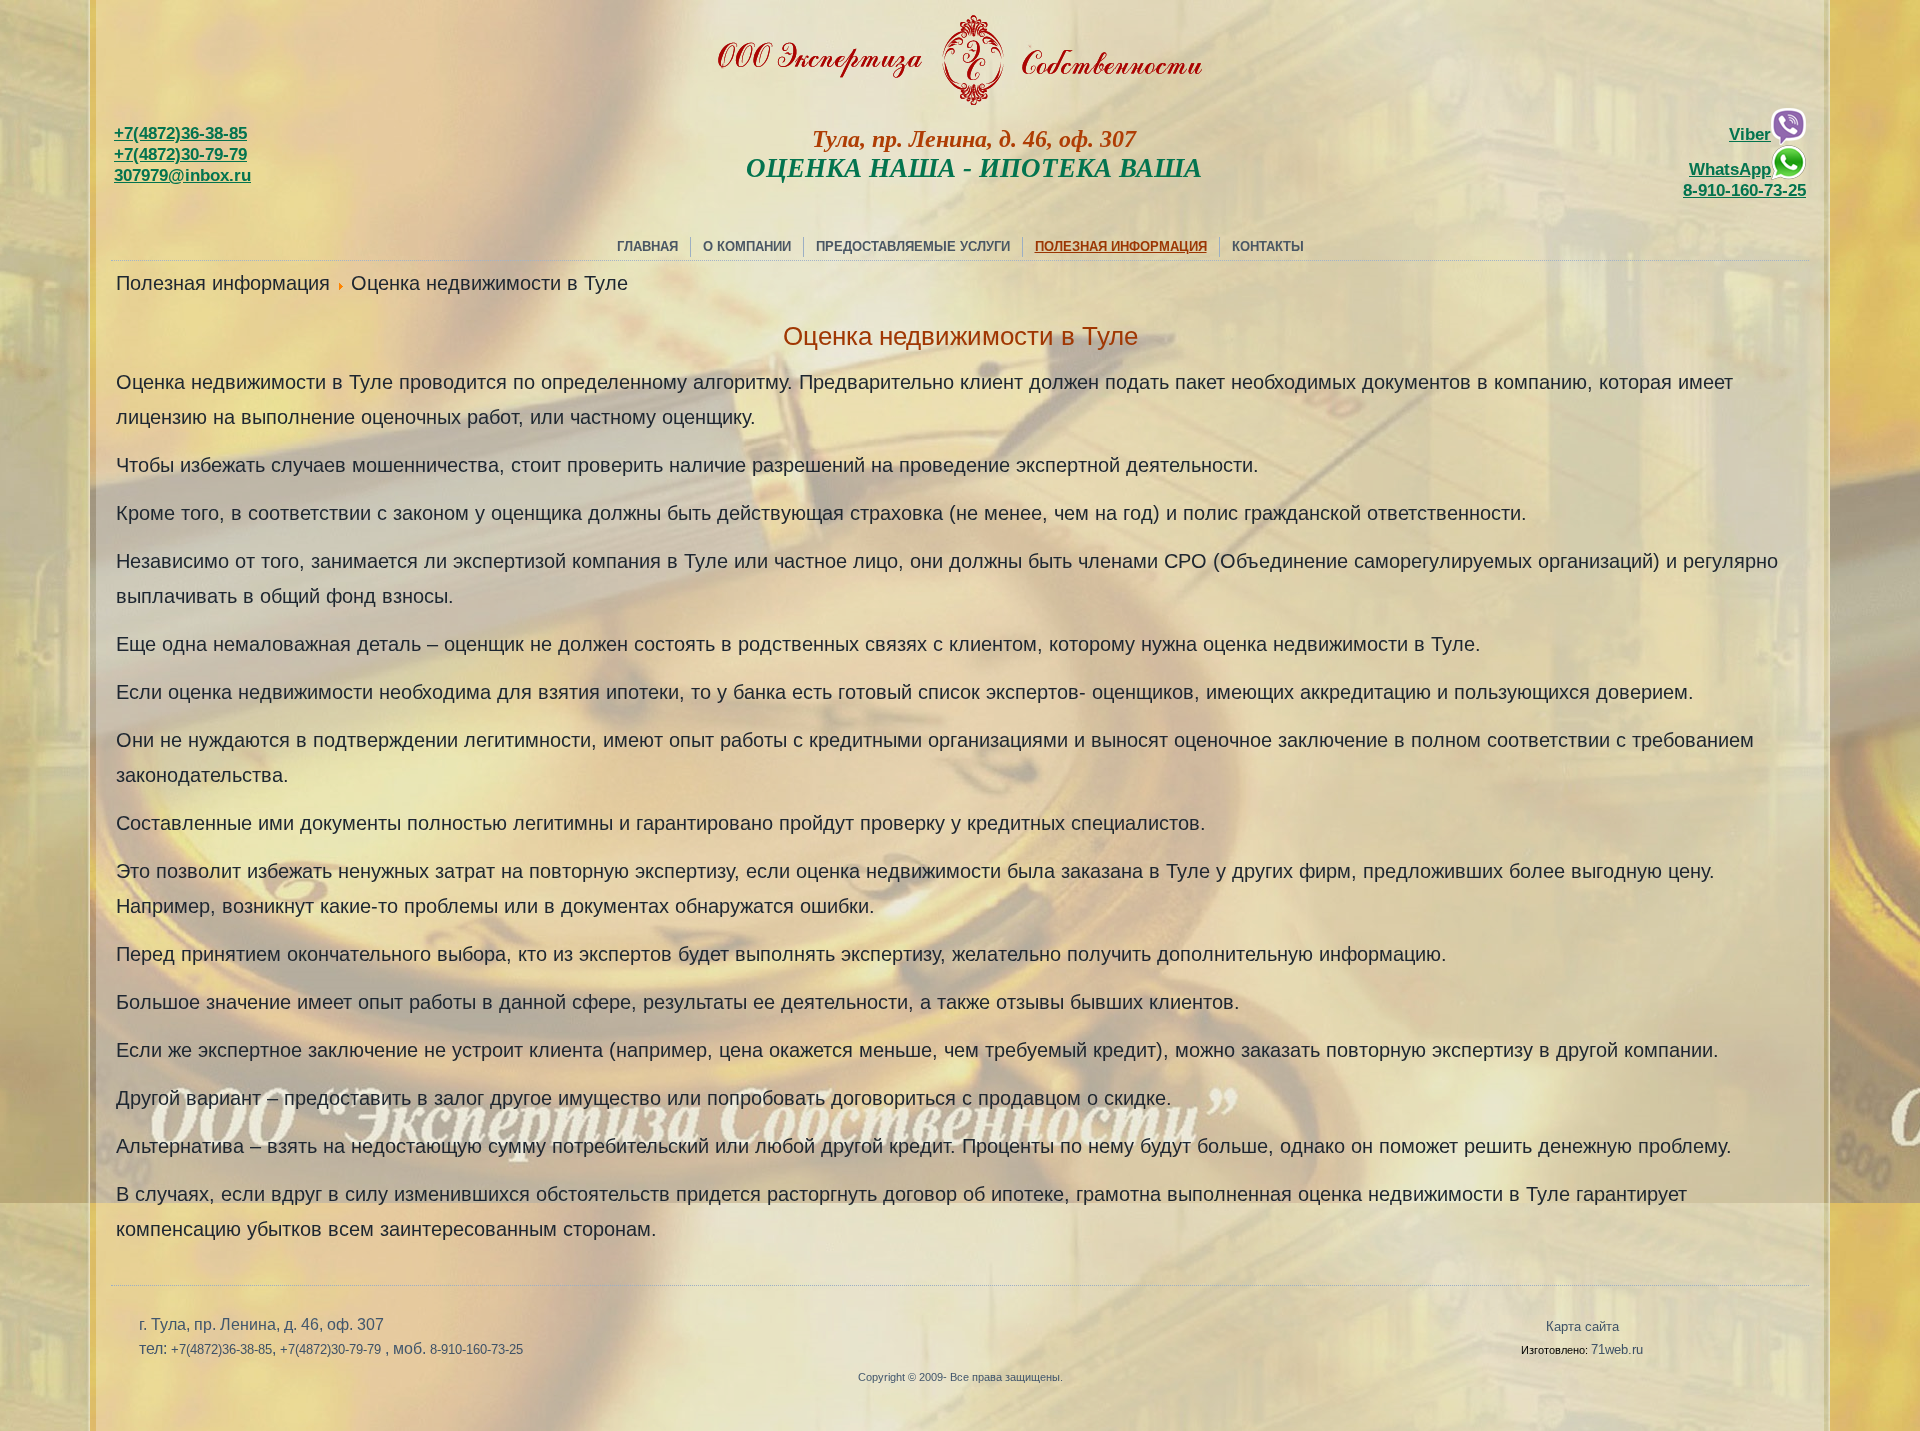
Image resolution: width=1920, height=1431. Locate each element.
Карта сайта (1582, 1326)
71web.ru (1617, 1349)
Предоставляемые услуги (913, 246)
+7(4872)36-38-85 (180, 133)
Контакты (1268, 246)
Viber (1750, 134)
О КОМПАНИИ (747, 246)
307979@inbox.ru (182, 175)
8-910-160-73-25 (1744, 190)
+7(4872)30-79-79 (180, 154)
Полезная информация (1121, 246)
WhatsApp (1730, 169)
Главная (647, 246)
